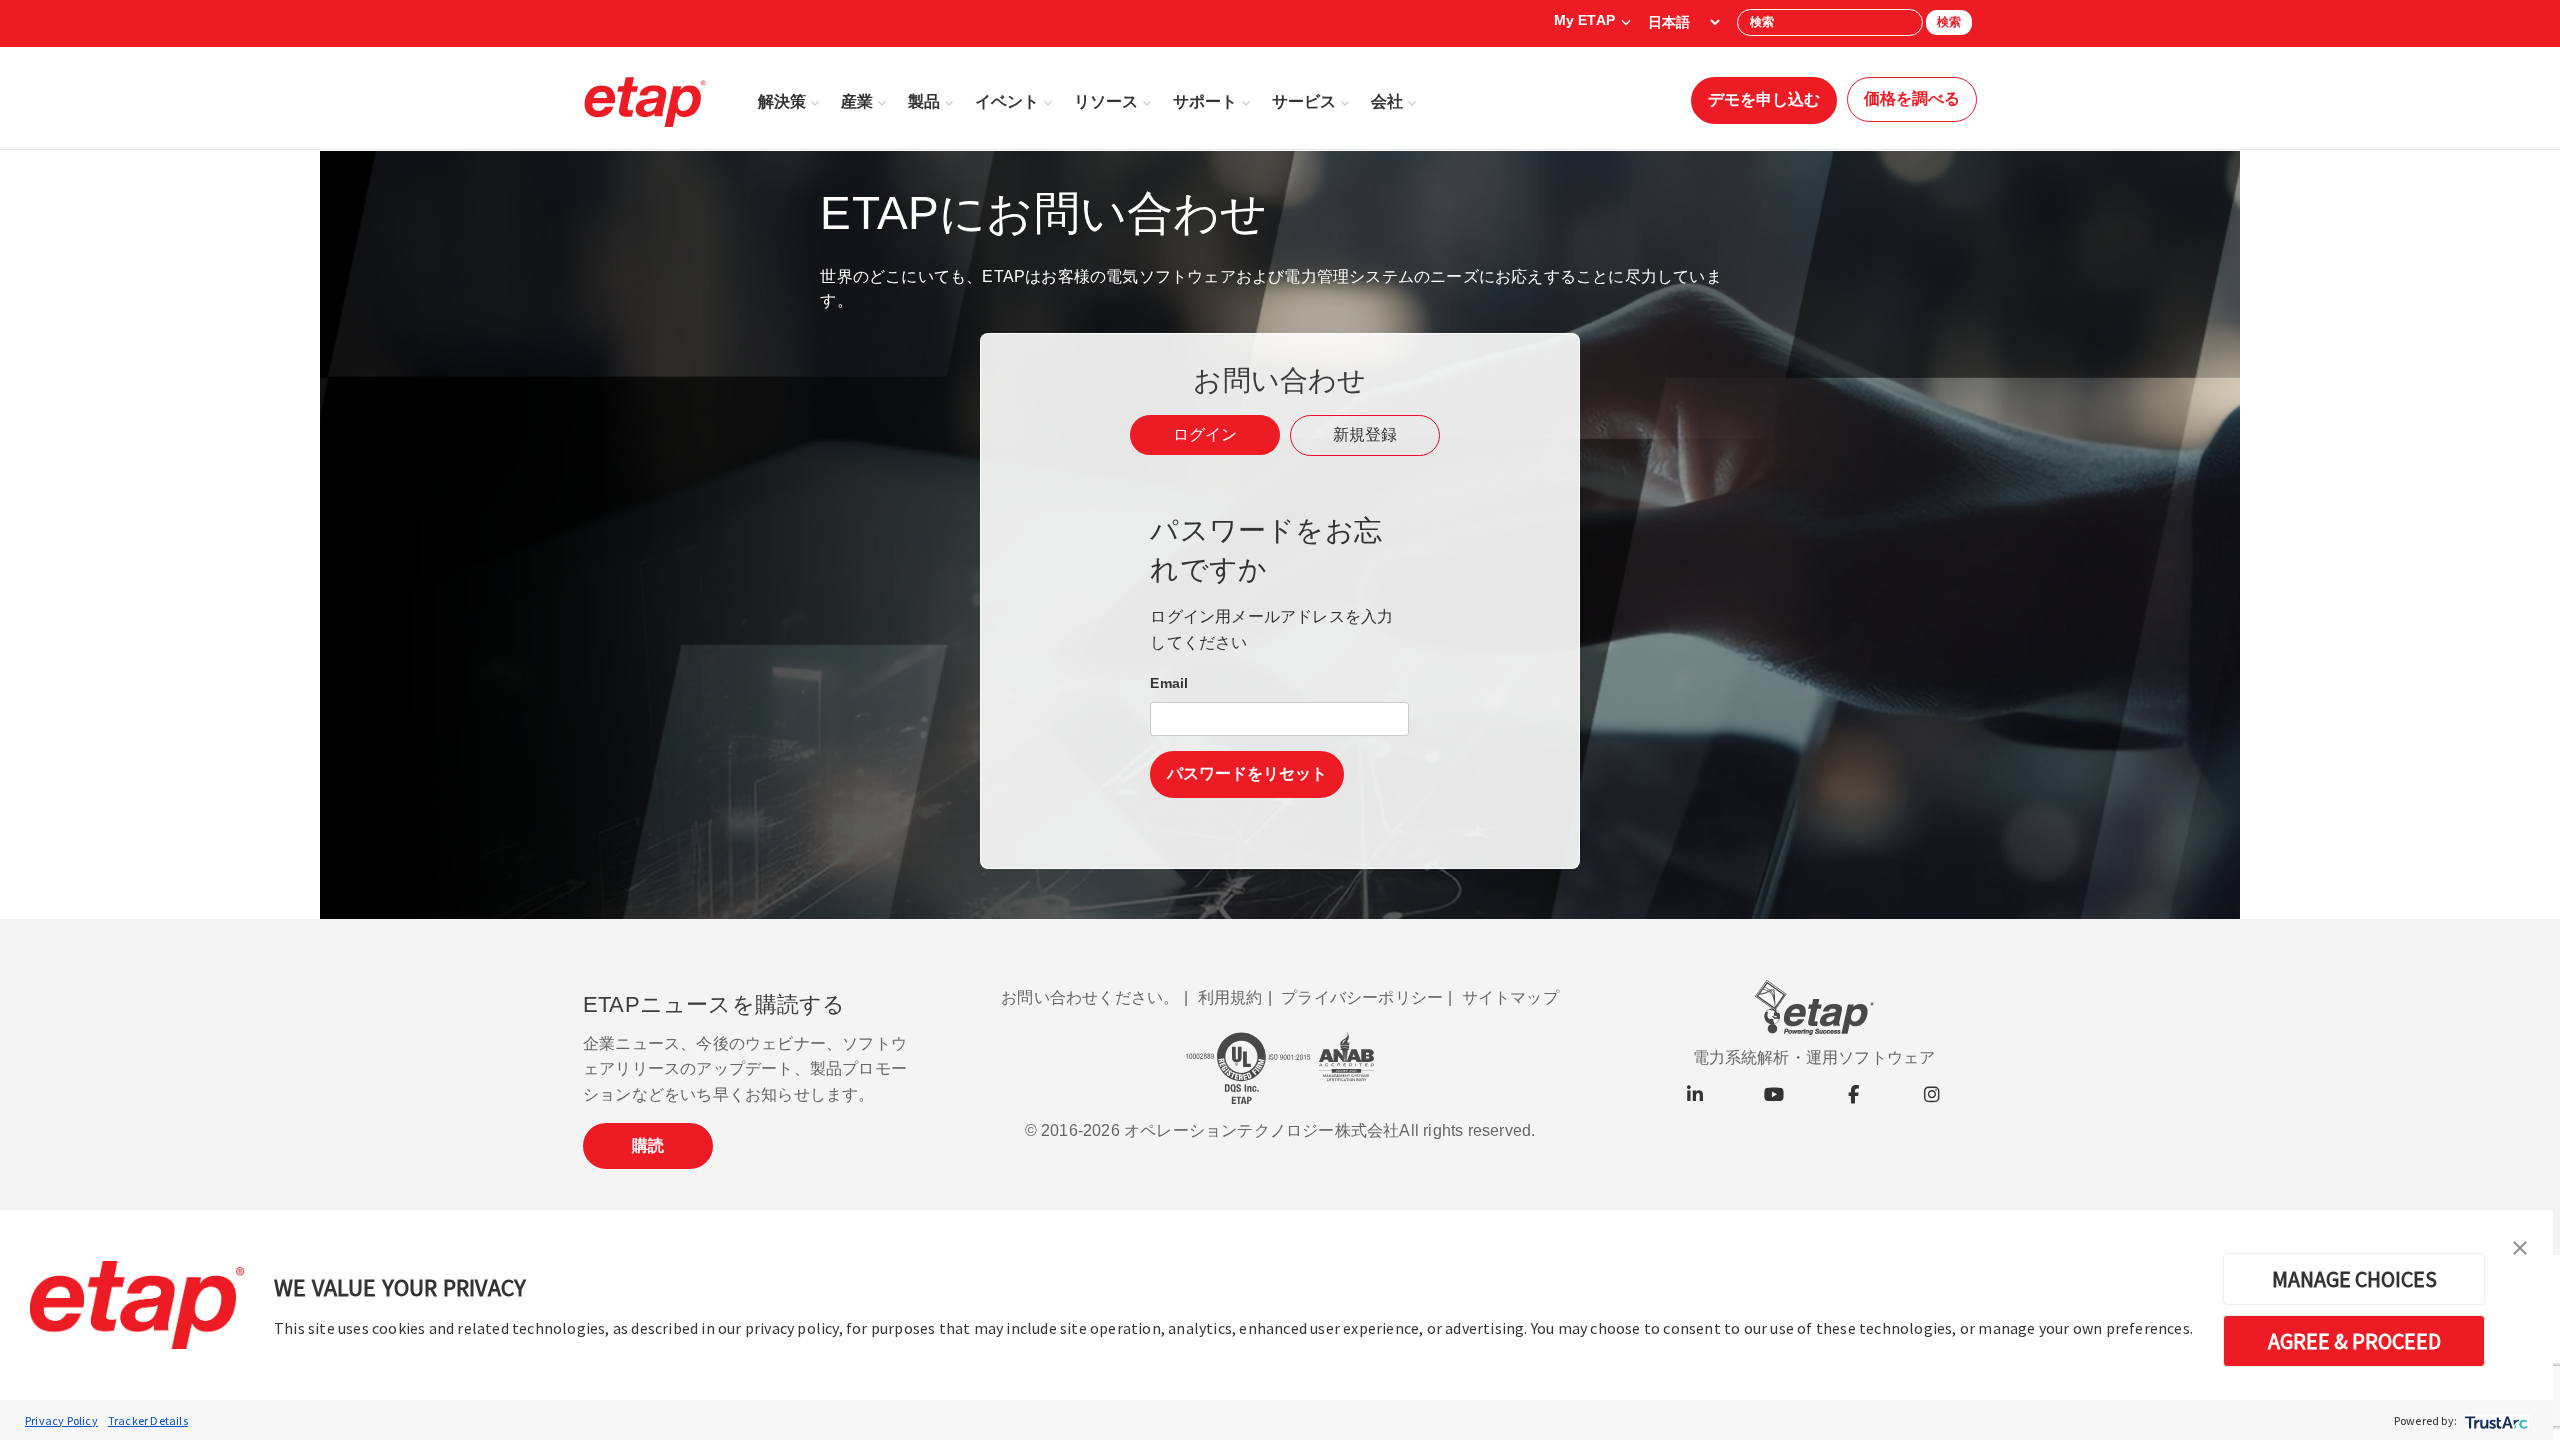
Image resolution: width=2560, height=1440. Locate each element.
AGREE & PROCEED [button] (2354, 1341)
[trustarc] (2494, 1420)
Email (1169, 683)
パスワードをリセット (1247, 773)
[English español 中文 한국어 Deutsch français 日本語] (1683, 22)
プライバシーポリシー (1362, 997)
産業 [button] (857, 101)
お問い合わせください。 (1090, 997)
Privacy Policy (61, 1420)
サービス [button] (1304, 101)
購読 (648, 1145)
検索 (1949, 22)
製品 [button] (924, 101)
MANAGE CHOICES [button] (2354, 1279)
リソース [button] (1106, 101)
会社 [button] (1387, 101)
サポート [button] (1205, 101)
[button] (2520, 1246)
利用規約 (1230, 997)
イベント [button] (1007, 101)
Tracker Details (148, 1420)
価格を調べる (1912, 98)
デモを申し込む (1764, 99)
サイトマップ (1510, 997)
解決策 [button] (782, 101)
